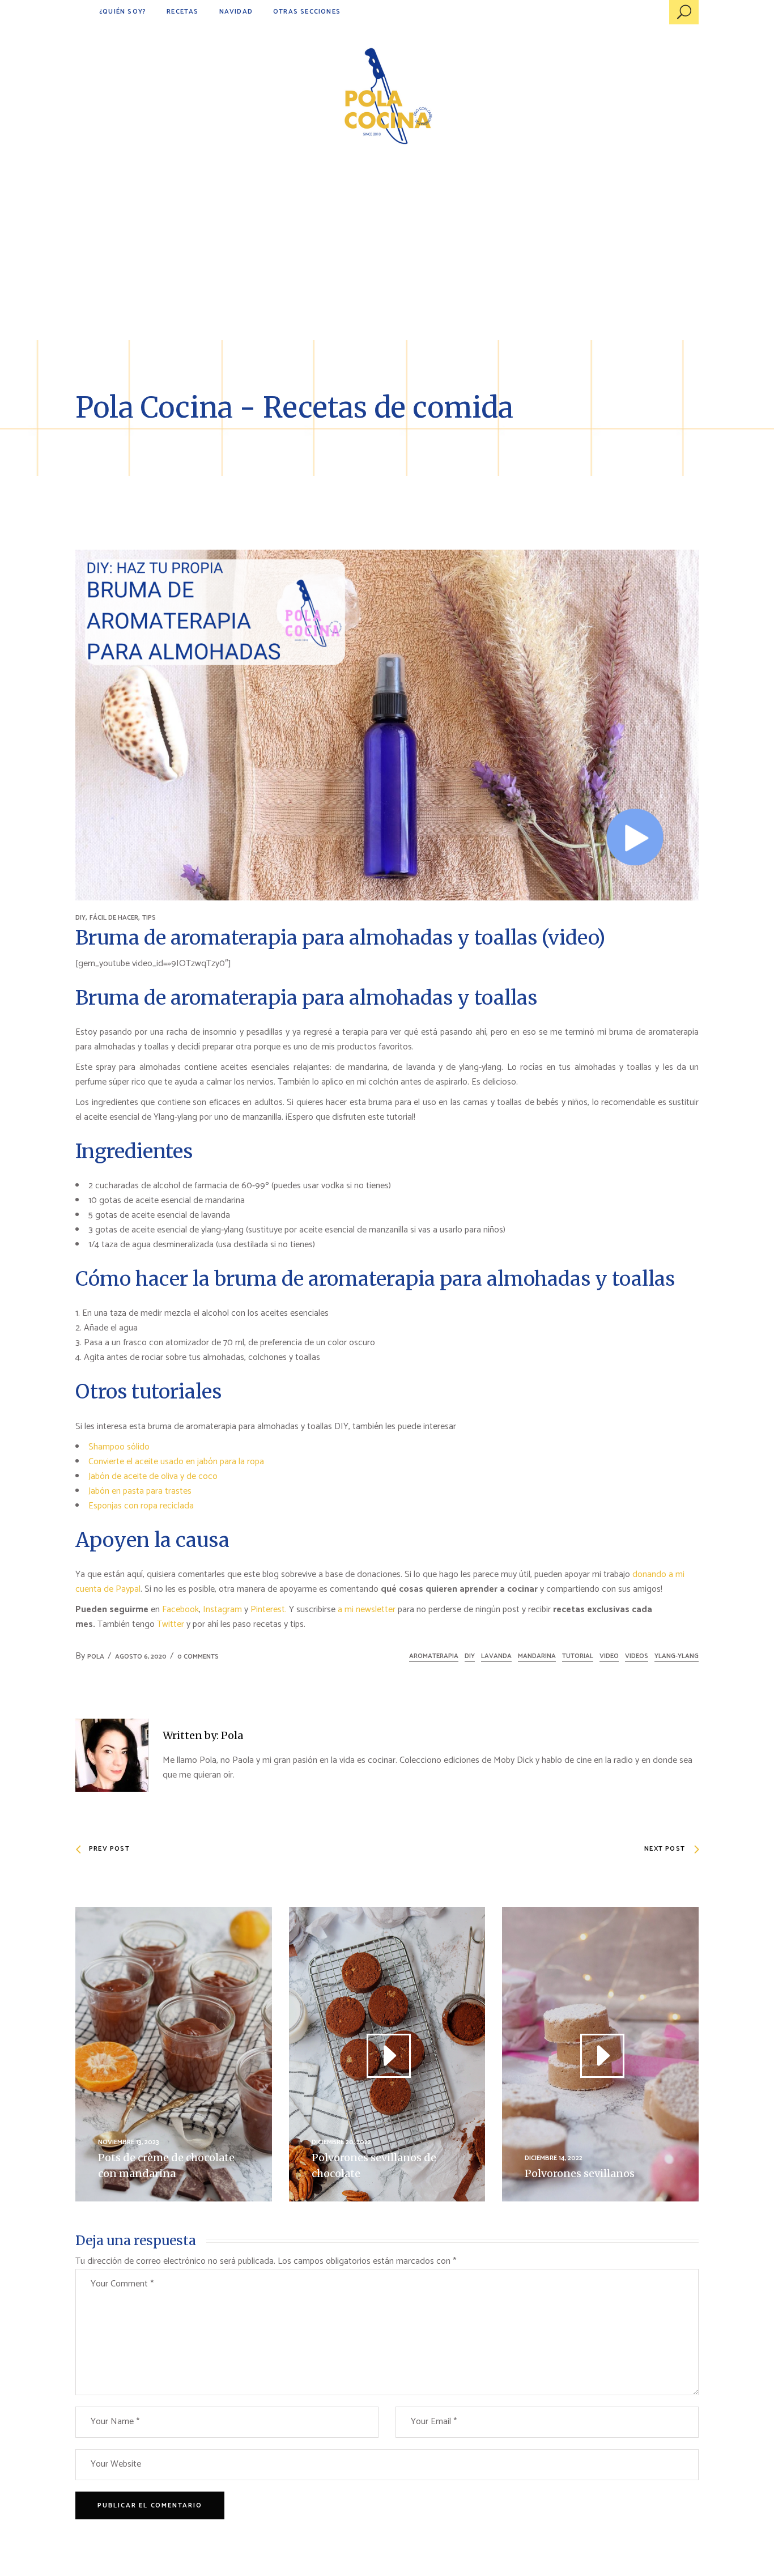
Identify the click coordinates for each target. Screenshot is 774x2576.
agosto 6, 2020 (141, 1657)
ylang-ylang (677, 1656)
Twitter (172, 1624)
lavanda (496, 1656)
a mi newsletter (367, 1610)
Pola (96, 1657)
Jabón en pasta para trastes (140, 1491)
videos (637, 1656)
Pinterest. (269, 1610)
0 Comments (198, 1657)
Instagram (222, 1610)
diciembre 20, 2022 (341, 2142)
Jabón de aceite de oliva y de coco (153, 1476)
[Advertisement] (387, 255)
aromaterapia (434, 1656)
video (609, 1656)
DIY (80, 918)
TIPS (149, 918)
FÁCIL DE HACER (114, 918)
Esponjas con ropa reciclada (141, 1506)
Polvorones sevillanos (580, 2173)
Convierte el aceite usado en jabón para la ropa (176, 1462)
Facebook (180, 1610)
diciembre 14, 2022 (554, 2158)
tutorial (578, 1656)
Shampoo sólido (119, 1447)
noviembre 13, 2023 (129, 2142)
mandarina (537, 1656)
